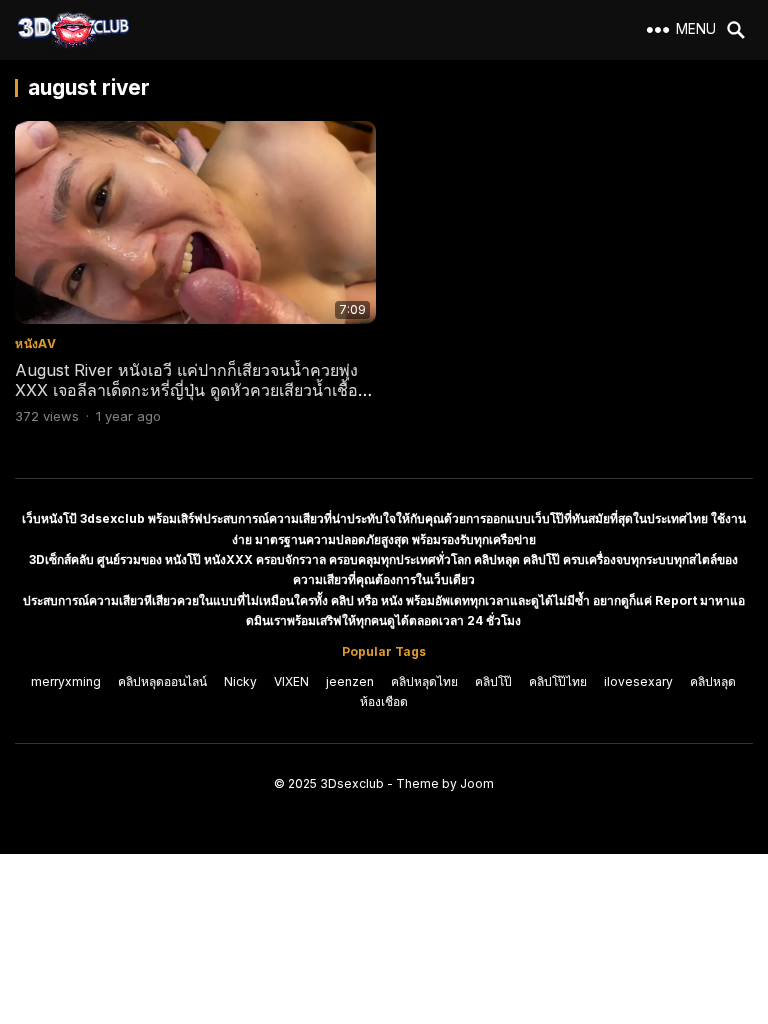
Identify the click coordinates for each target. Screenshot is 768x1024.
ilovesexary (638, 681)
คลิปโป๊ (493, 681)
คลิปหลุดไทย (424, 681)
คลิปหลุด (713, 681)
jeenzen (350, 681)
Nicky (240, 681)
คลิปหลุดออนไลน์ (162, 681)
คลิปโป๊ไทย (558, 681)
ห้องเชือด (384, 701)
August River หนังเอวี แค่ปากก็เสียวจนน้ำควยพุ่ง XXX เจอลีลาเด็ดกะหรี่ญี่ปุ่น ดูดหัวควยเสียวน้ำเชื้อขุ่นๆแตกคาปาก (186, 391)
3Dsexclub (352, 783)
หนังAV (35, 343)
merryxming (66, 681)
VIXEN (291, 681)
